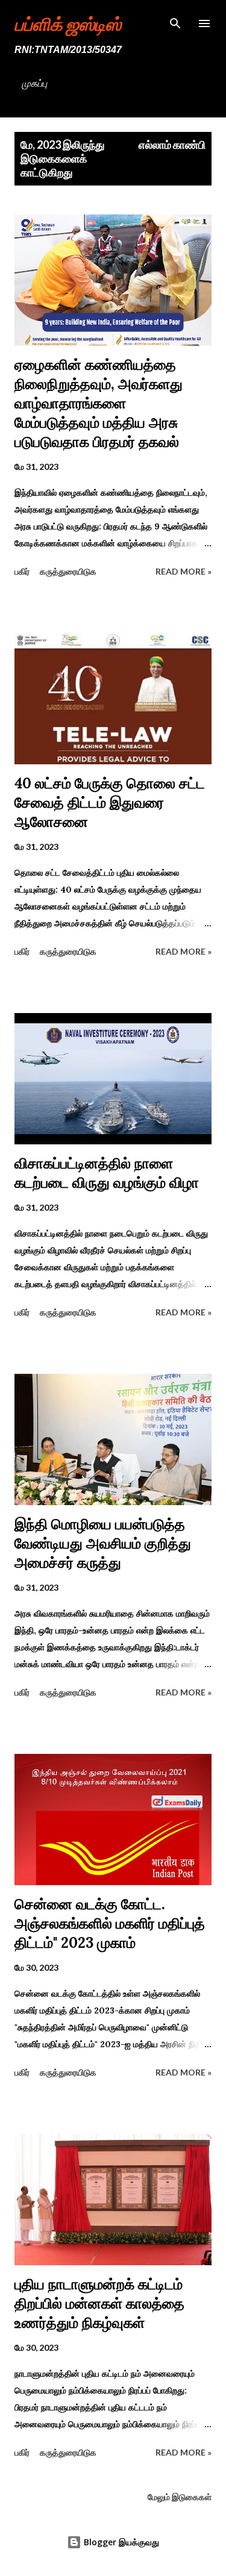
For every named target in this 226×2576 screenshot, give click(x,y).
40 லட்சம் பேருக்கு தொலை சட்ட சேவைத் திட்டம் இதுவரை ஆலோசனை (110, 803)
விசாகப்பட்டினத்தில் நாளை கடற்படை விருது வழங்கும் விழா (107, 1173)
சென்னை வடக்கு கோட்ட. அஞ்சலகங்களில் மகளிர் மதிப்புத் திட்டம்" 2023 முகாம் (110, 1923)
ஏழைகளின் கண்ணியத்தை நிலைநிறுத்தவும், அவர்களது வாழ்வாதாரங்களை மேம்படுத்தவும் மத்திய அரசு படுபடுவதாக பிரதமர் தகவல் (99, 403)
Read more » (184, 571)
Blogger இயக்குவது (120, 2542)
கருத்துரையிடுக (68, 571)
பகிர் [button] (22, 571)
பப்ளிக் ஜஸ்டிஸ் (68, 23)
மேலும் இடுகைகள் (180, 2497)
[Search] (175, 22)
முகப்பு (34, 83)
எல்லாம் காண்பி (172, 145)
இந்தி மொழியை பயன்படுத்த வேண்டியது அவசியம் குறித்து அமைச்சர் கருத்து (103, 1543)
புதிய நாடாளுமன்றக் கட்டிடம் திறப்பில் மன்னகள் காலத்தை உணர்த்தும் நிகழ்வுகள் (99, 2303)
